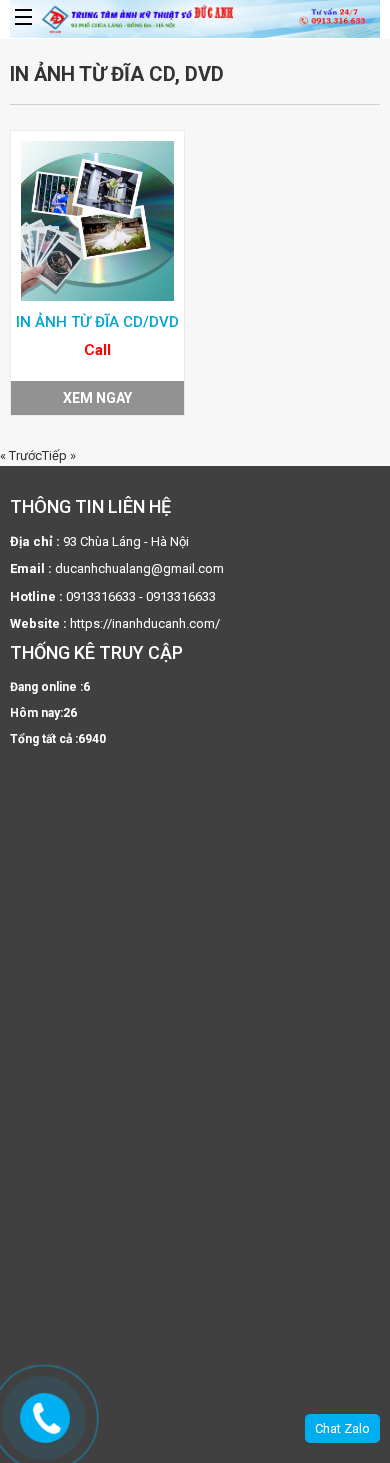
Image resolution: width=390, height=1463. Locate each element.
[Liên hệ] (47, 1418)
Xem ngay (97, 398)
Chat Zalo (342, 1428)
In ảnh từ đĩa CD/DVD (97, 322)
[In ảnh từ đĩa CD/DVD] (97, 221)
